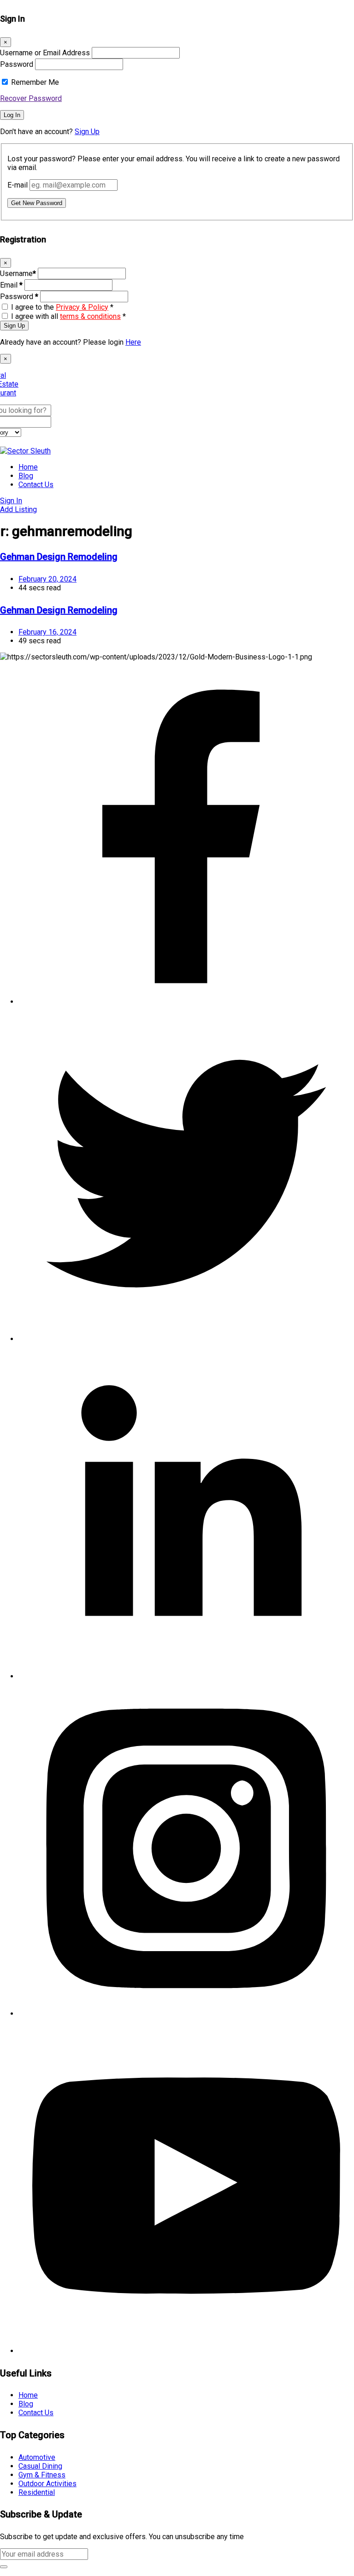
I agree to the (62, 307)
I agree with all (68, 316)
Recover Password (31, 98)
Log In (12, 115)
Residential (37, 2492)
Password (17, 64)
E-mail (18, 185)
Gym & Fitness (42, 2475)
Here (133, 342)
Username (18, 273)
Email (11, 285)
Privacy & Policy (82, 307)
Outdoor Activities (47, 2484)
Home (28, 467)
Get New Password (37, 203)
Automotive (37, 2457)
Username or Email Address (45, 53)
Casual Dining (40, 2466)
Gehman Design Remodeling (59, 557)
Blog (26, 476)
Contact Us (36, 485)
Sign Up (87, 132)
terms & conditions (90, 316)
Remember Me (35, 82)
